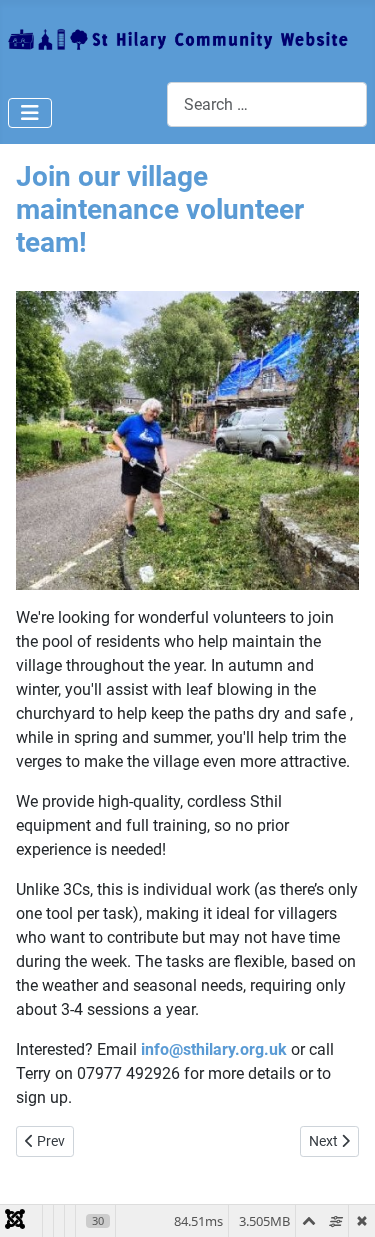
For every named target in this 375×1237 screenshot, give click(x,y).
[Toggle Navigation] (30, 113)
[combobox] (267, 104)
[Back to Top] (340, 1200)
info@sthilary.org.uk (214, 1049)
